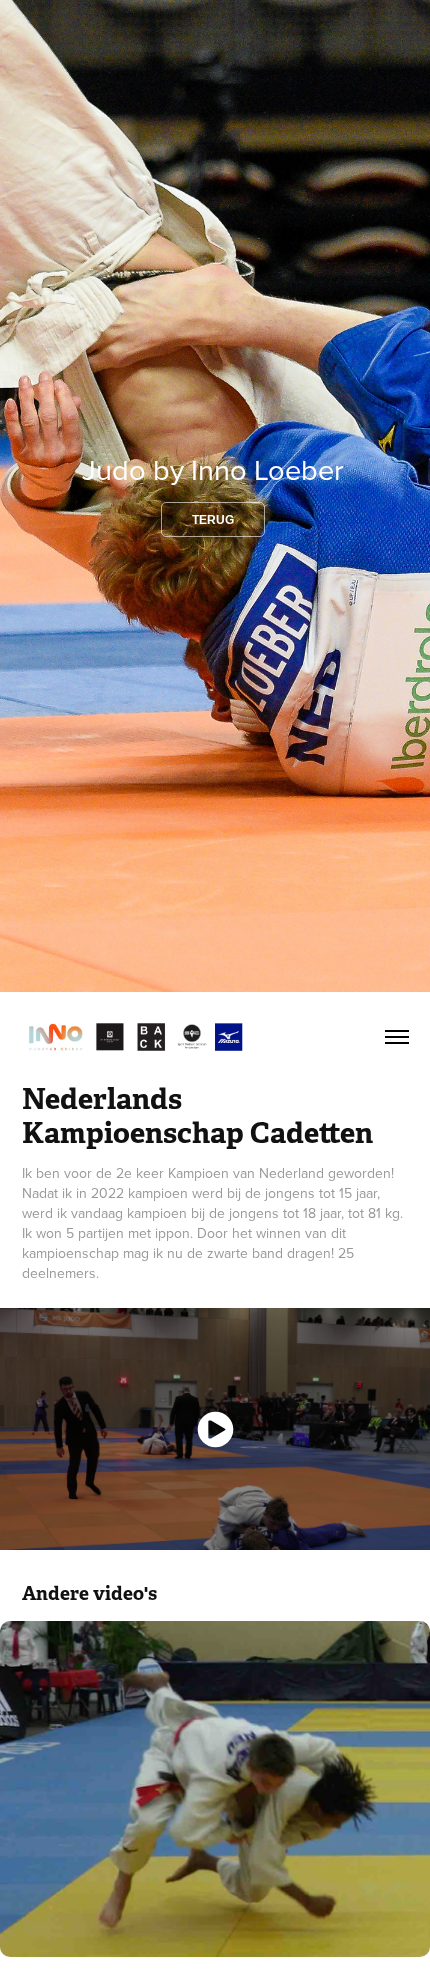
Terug (213, 520)
